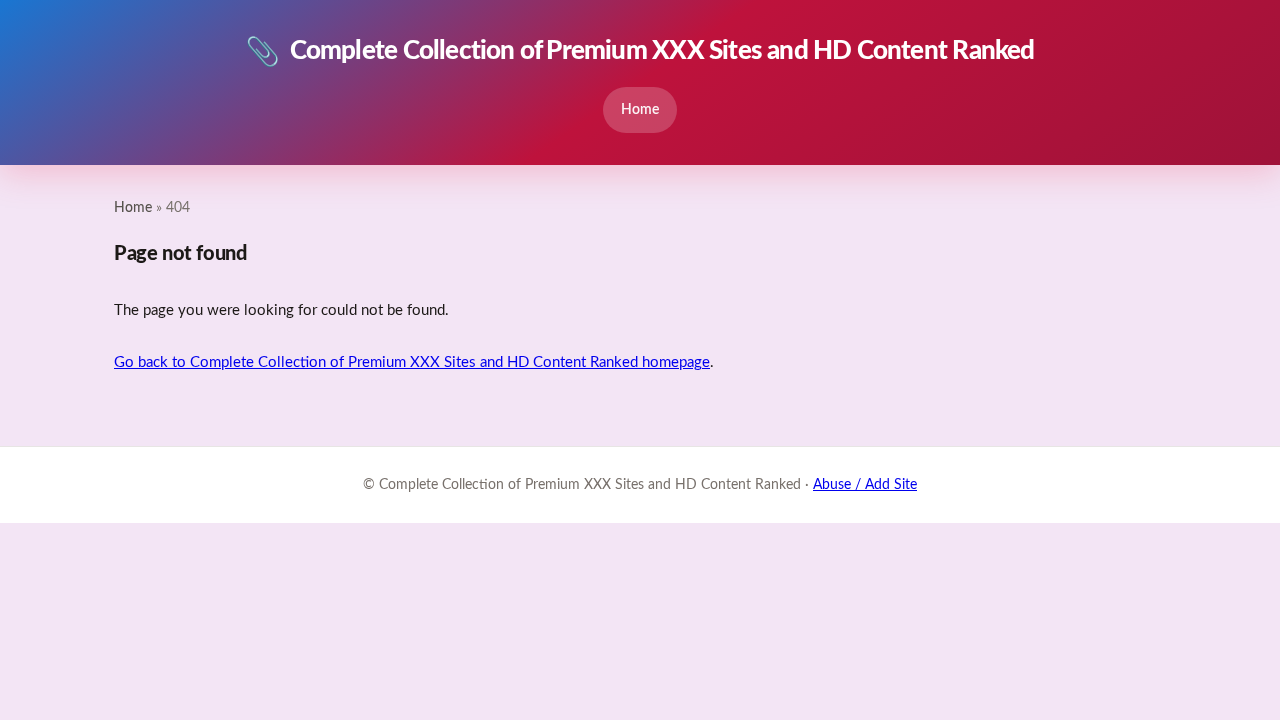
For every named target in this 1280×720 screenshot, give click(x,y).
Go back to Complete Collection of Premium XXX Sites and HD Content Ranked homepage (412, 362)
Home (640, 109)
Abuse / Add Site (865, 485)
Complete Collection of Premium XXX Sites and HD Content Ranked (639, 52)
